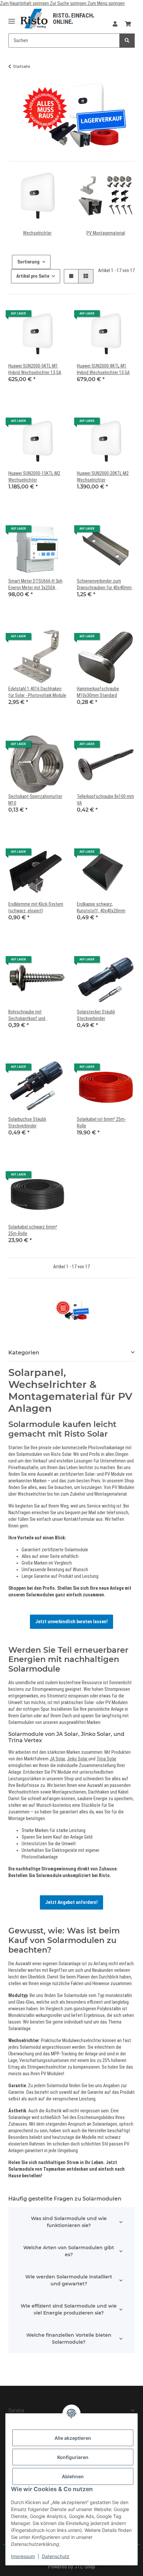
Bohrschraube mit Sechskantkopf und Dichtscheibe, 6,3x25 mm (32, 1015)
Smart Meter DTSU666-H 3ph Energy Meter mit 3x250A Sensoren (35, 585)
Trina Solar (106, 1759)
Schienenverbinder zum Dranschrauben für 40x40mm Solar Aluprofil (104, 585)
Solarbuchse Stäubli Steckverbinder (27, 1122)
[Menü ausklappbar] (12, 19)
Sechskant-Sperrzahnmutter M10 (35, 800)
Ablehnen (73, 2476)
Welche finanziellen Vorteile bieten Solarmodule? (69, 2339)
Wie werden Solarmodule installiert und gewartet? (69, 2280)
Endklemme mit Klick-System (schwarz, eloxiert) (36, 907)
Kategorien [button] (24, 1353)
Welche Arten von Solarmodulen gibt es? (69, 2251)
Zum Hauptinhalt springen (25, 3)
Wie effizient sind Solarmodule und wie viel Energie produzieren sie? (69, 2309)
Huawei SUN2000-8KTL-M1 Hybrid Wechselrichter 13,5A (103, 369)
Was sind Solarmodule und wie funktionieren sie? (69, 2222)
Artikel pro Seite (33, 276)
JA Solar (57, 1759)
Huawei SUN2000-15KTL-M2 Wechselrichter (34, 477)
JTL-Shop (85, 2567)
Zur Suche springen (69, 3)
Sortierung (28, 262)
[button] (115, 24)
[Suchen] (127, 41)
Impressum (23, 2556)
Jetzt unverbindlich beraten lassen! (71, 1622)
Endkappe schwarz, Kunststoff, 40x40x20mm (101, 907)
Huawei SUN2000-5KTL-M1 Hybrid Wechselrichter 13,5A (35, 369)
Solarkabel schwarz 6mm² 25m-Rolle (33, 1230)
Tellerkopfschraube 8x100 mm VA (105, 800)
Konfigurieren (73, 2457)
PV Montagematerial (106, 233)
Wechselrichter (37, 233)
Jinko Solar (78, 1759)
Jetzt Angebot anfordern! (71, 1902)
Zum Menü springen (106, 3)
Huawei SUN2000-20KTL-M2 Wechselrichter (103, 477)
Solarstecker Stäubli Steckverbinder (96, 1015)
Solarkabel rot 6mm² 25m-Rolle (101, 1122)
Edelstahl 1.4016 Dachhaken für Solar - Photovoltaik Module (37, 692)
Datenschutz (56, 2556)
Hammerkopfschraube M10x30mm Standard (98, 692)
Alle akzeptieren (73, 2438)
